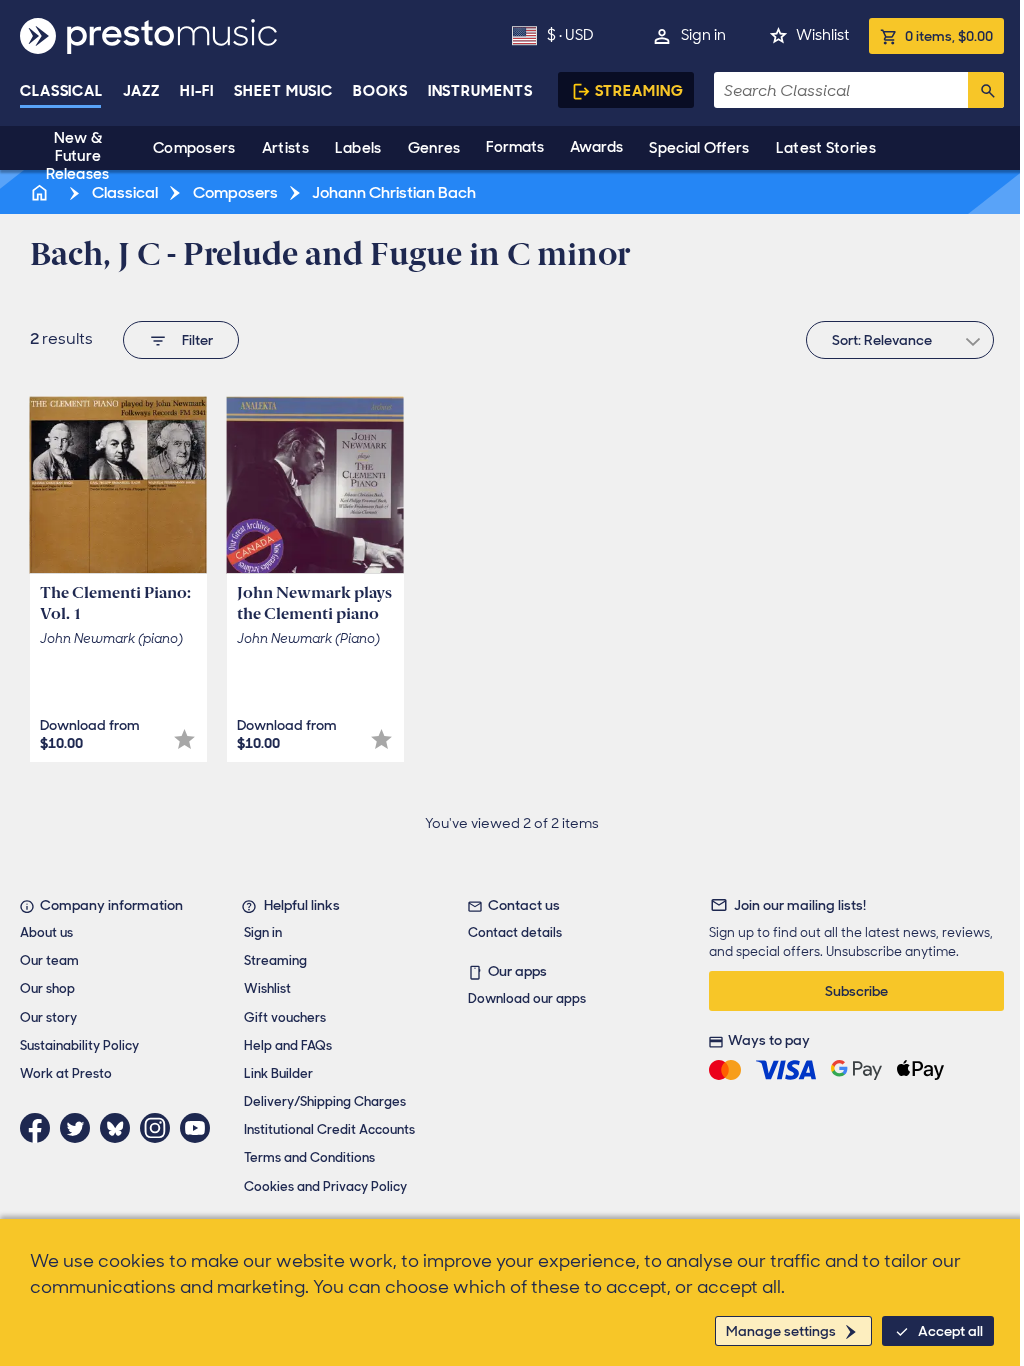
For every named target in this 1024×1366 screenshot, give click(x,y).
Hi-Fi (197, 91)
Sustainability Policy (79, 1045)
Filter (197, 340)
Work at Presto (66, 1073)
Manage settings (781, 1331)
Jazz (141, 91)
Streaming (639, 91)
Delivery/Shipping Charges (325, 1101)
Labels (358, 148)
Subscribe (856, 991)
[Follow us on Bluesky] (120, 1128)
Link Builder (278, 1073)
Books (380, 91)
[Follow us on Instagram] (160, 1128)
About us (46, 932)
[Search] (986, 90)
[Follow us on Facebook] (40, 1128)
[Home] (41, 192)
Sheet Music (283, 91)
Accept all (950, 1331)
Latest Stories (826, 148)
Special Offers (699, 148)
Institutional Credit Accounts (329, 1129)
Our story (48, 1017)
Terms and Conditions (309, 1157)
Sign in (703, 35)
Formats (515, 147)
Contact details (515, 932)
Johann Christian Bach (392, 192)
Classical (61, 91)
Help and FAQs (288, 1045)
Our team (49, 960)
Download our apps (527, 998)
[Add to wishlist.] (184, 739)
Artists (285, 148)
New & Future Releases (77, 156)
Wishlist (822, 35)
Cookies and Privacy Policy (325, 1186)
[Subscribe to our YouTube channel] (200, 1128)
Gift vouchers (285, 1017)
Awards (596, 147)
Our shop (47, 988)
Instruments (480, 91)
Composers (194, 148)
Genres (434, 148)
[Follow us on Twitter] (80, 1128)
